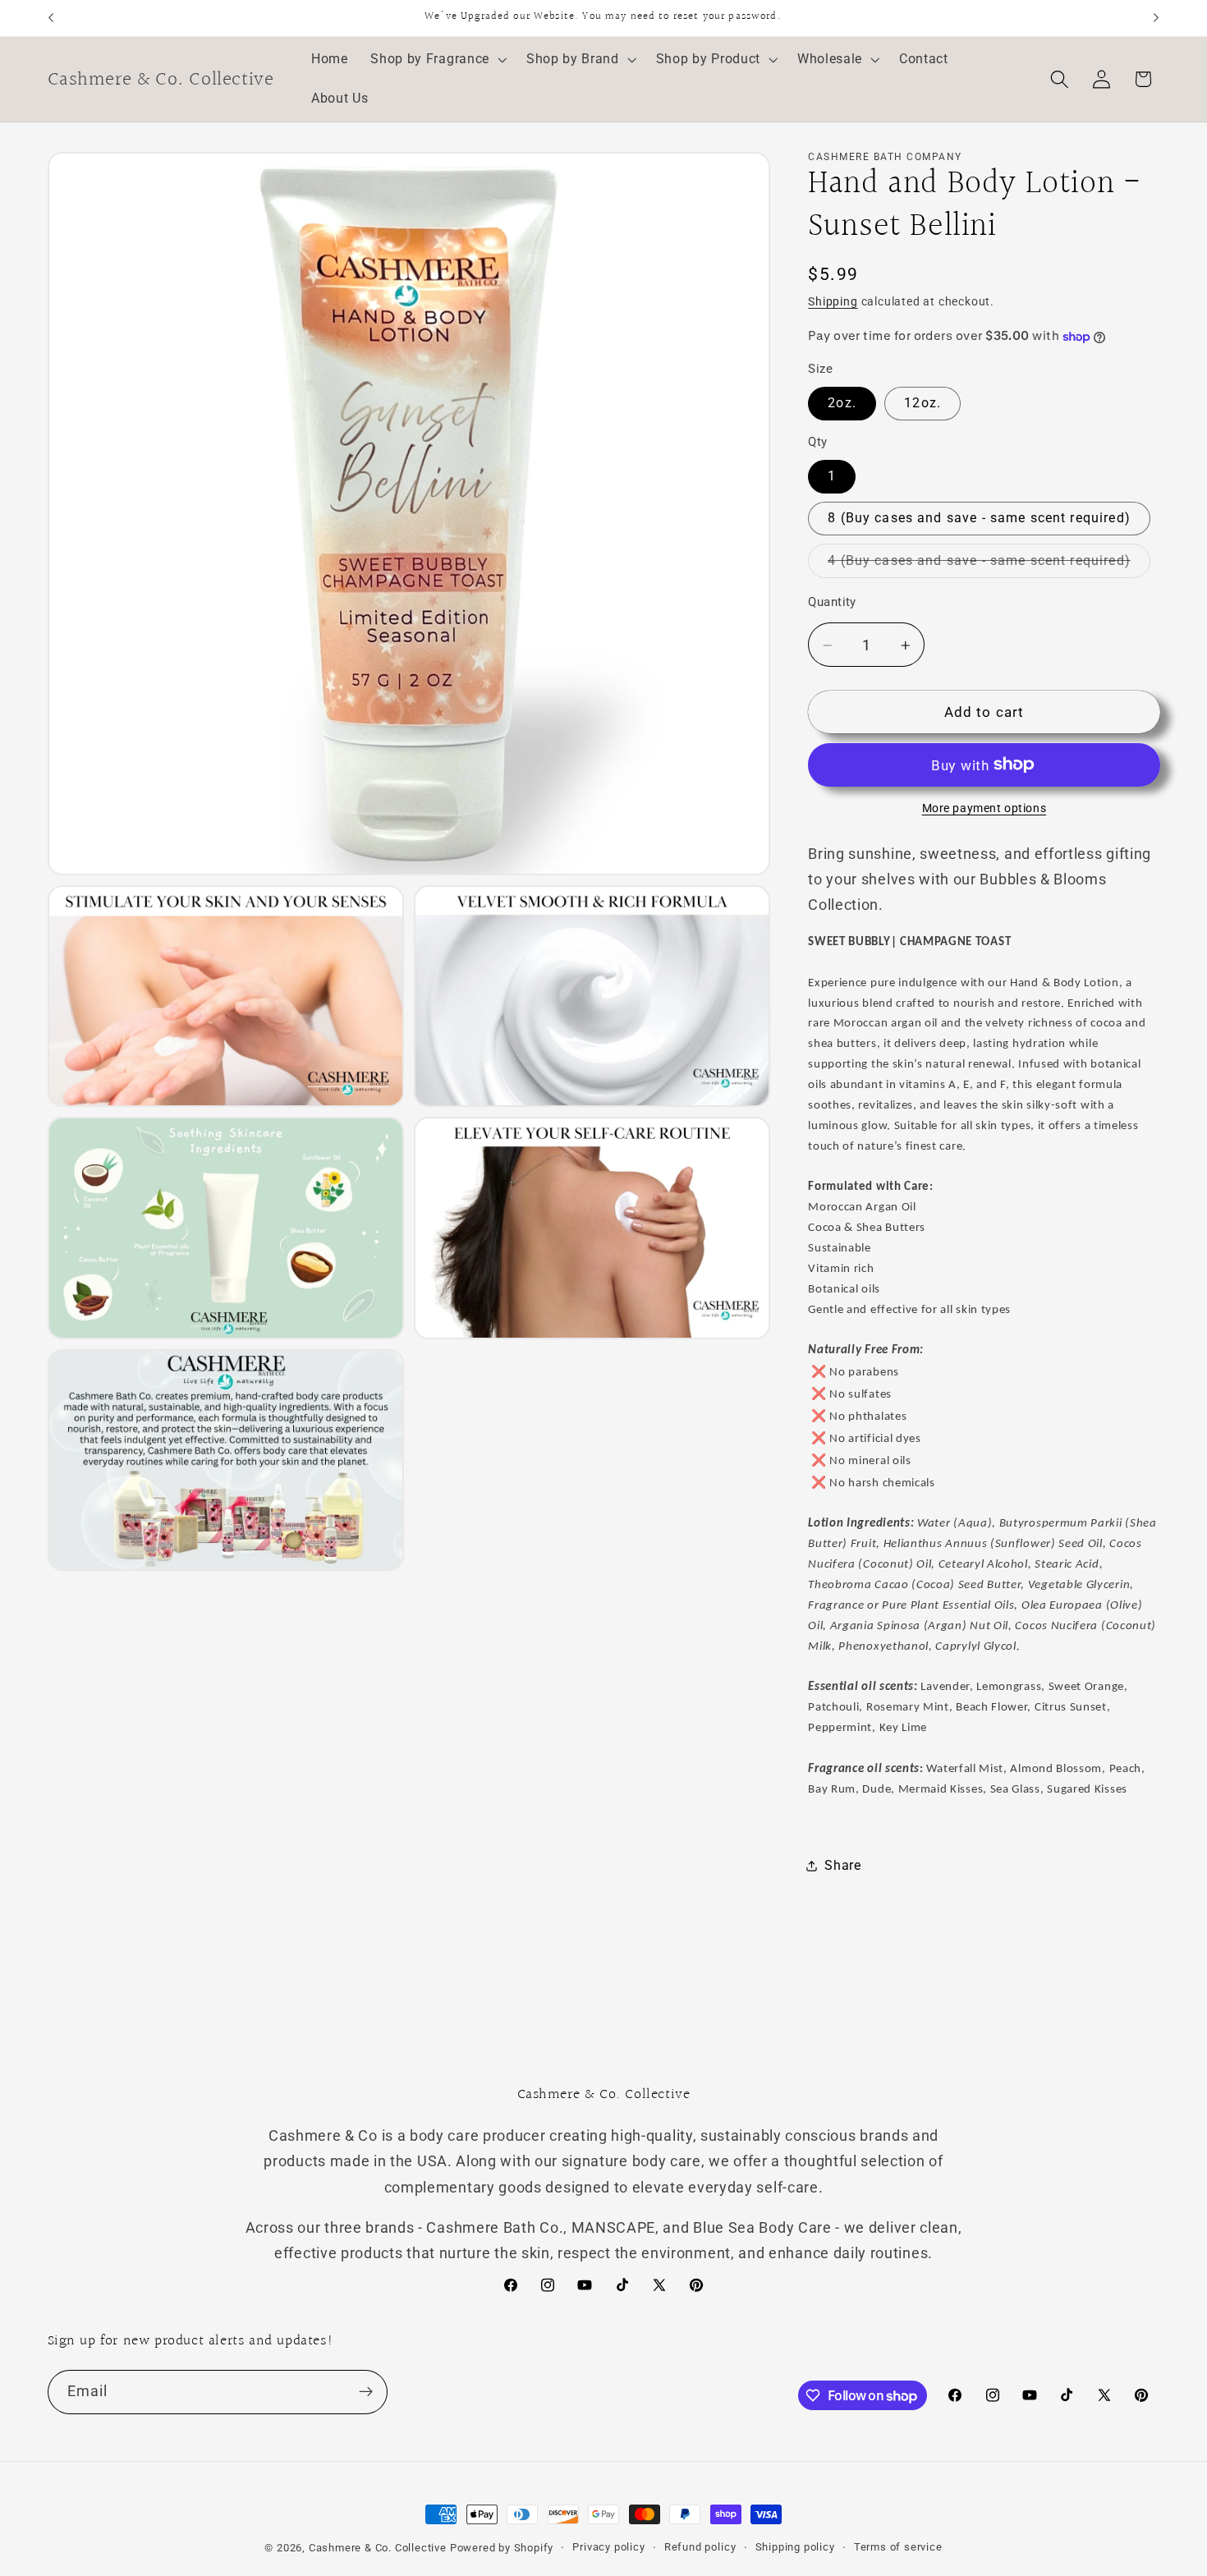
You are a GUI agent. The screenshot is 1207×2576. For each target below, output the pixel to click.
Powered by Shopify (502, 2548)
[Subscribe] (366, 2392)
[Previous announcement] (51, 18)
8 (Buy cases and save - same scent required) (979, 519)
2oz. (842, 404)
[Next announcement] (1156, 18)
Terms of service (898, 2547)
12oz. (922, 404)
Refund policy (700, 2547)
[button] (437, 60)
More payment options (984, 809)
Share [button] (842, 1866)
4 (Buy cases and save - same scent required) (989, 565)
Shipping (833, 302)
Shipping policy (795, 2547)
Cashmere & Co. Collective (378, 2548)
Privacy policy (608, 2547)
